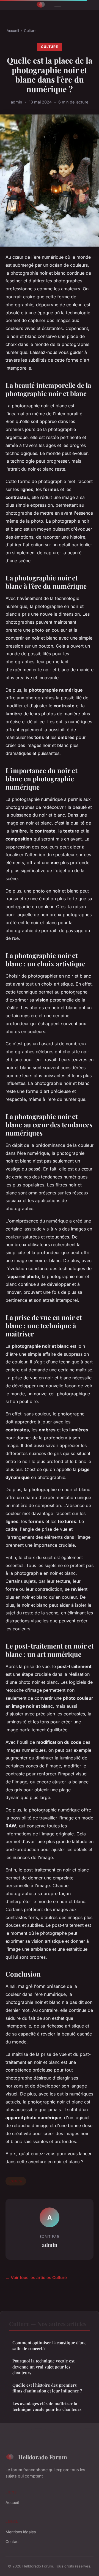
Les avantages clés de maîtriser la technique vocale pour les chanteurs (47, 2406)
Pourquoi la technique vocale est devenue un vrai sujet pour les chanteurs (43, 2367)
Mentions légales (21, 2532)
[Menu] (58, 5)
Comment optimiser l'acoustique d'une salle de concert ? (50, 2346)
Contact (13, 2541)
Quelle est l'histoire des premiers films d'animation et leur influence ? (47, 2388)
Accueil (13, 31)
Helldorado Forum (43, 2457)
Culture (30, 31)
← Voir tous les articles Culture (36, 2278)
